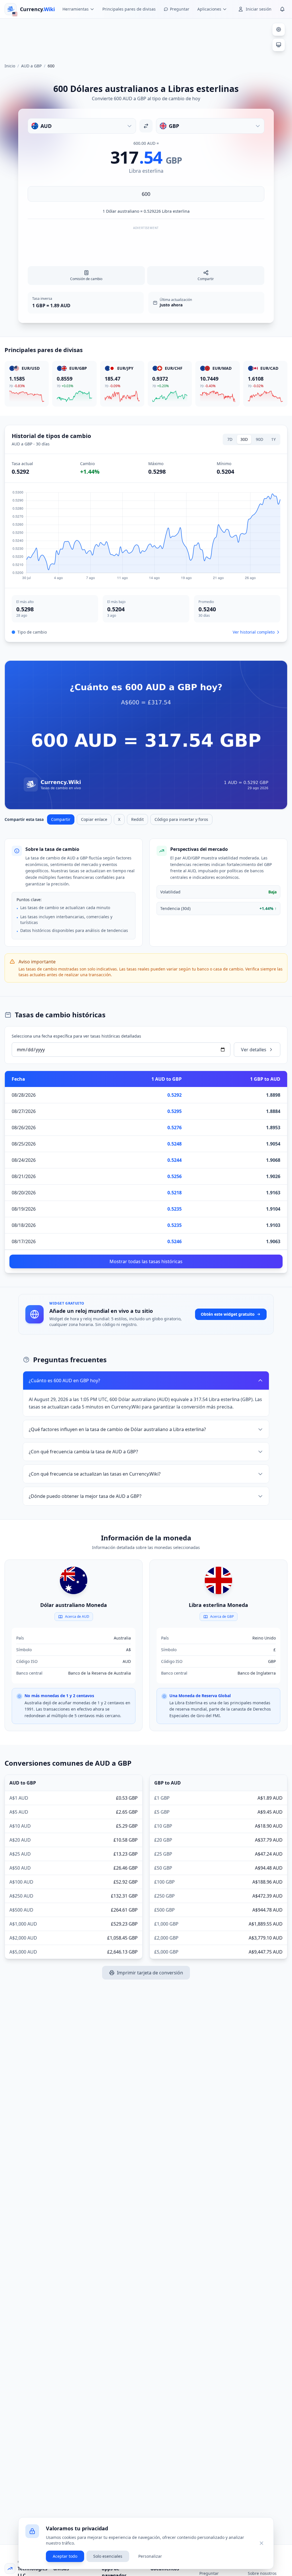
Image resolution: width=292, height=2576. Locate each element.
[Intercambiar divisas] (146, 126)
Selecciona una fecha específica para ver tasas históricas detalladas (76, 1036)
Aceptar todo (65, 2556)
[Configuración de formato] (279, 29)
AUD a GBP (31, 66)
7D (230, 439)
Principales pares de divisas (129, 9)
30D (244, 439)
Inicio (10, 66)
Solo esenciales (108, 2556)
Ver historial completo (254, 632)
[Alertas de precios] (282, 9)
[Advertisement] (146, 38)
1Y (273, 439)
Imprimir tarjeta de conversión (150, 1973)
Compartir (61, 819)
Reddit (137, 819)
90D (259, 439)
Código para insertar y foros (181, 819)
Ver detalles (254, 1050)
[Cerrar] (261, 2543)
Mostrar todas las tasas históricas (146, 1261)
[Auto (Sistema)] (279, 45)
